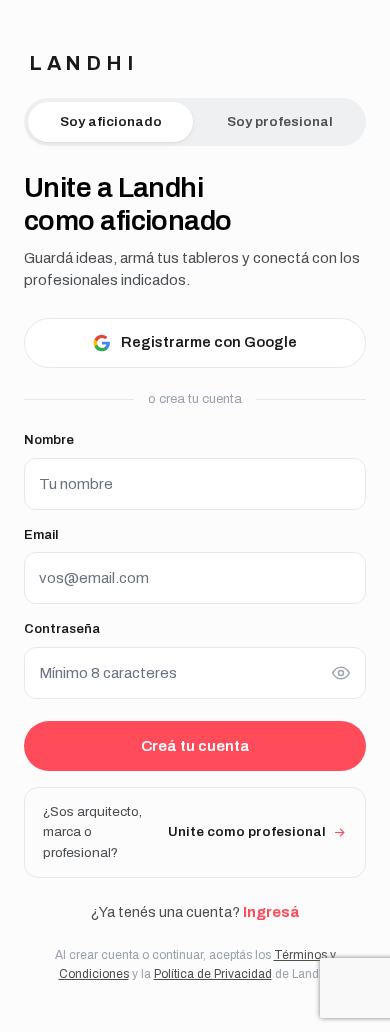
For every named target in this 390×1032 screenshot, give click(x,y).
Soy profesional (280, 121)
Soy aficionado (111, 121)
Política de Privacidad (213, 974)
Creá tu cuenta (195, 746)
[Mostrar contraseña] (341, 673)
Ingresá (271, 912)
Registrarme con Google (209, 342)
